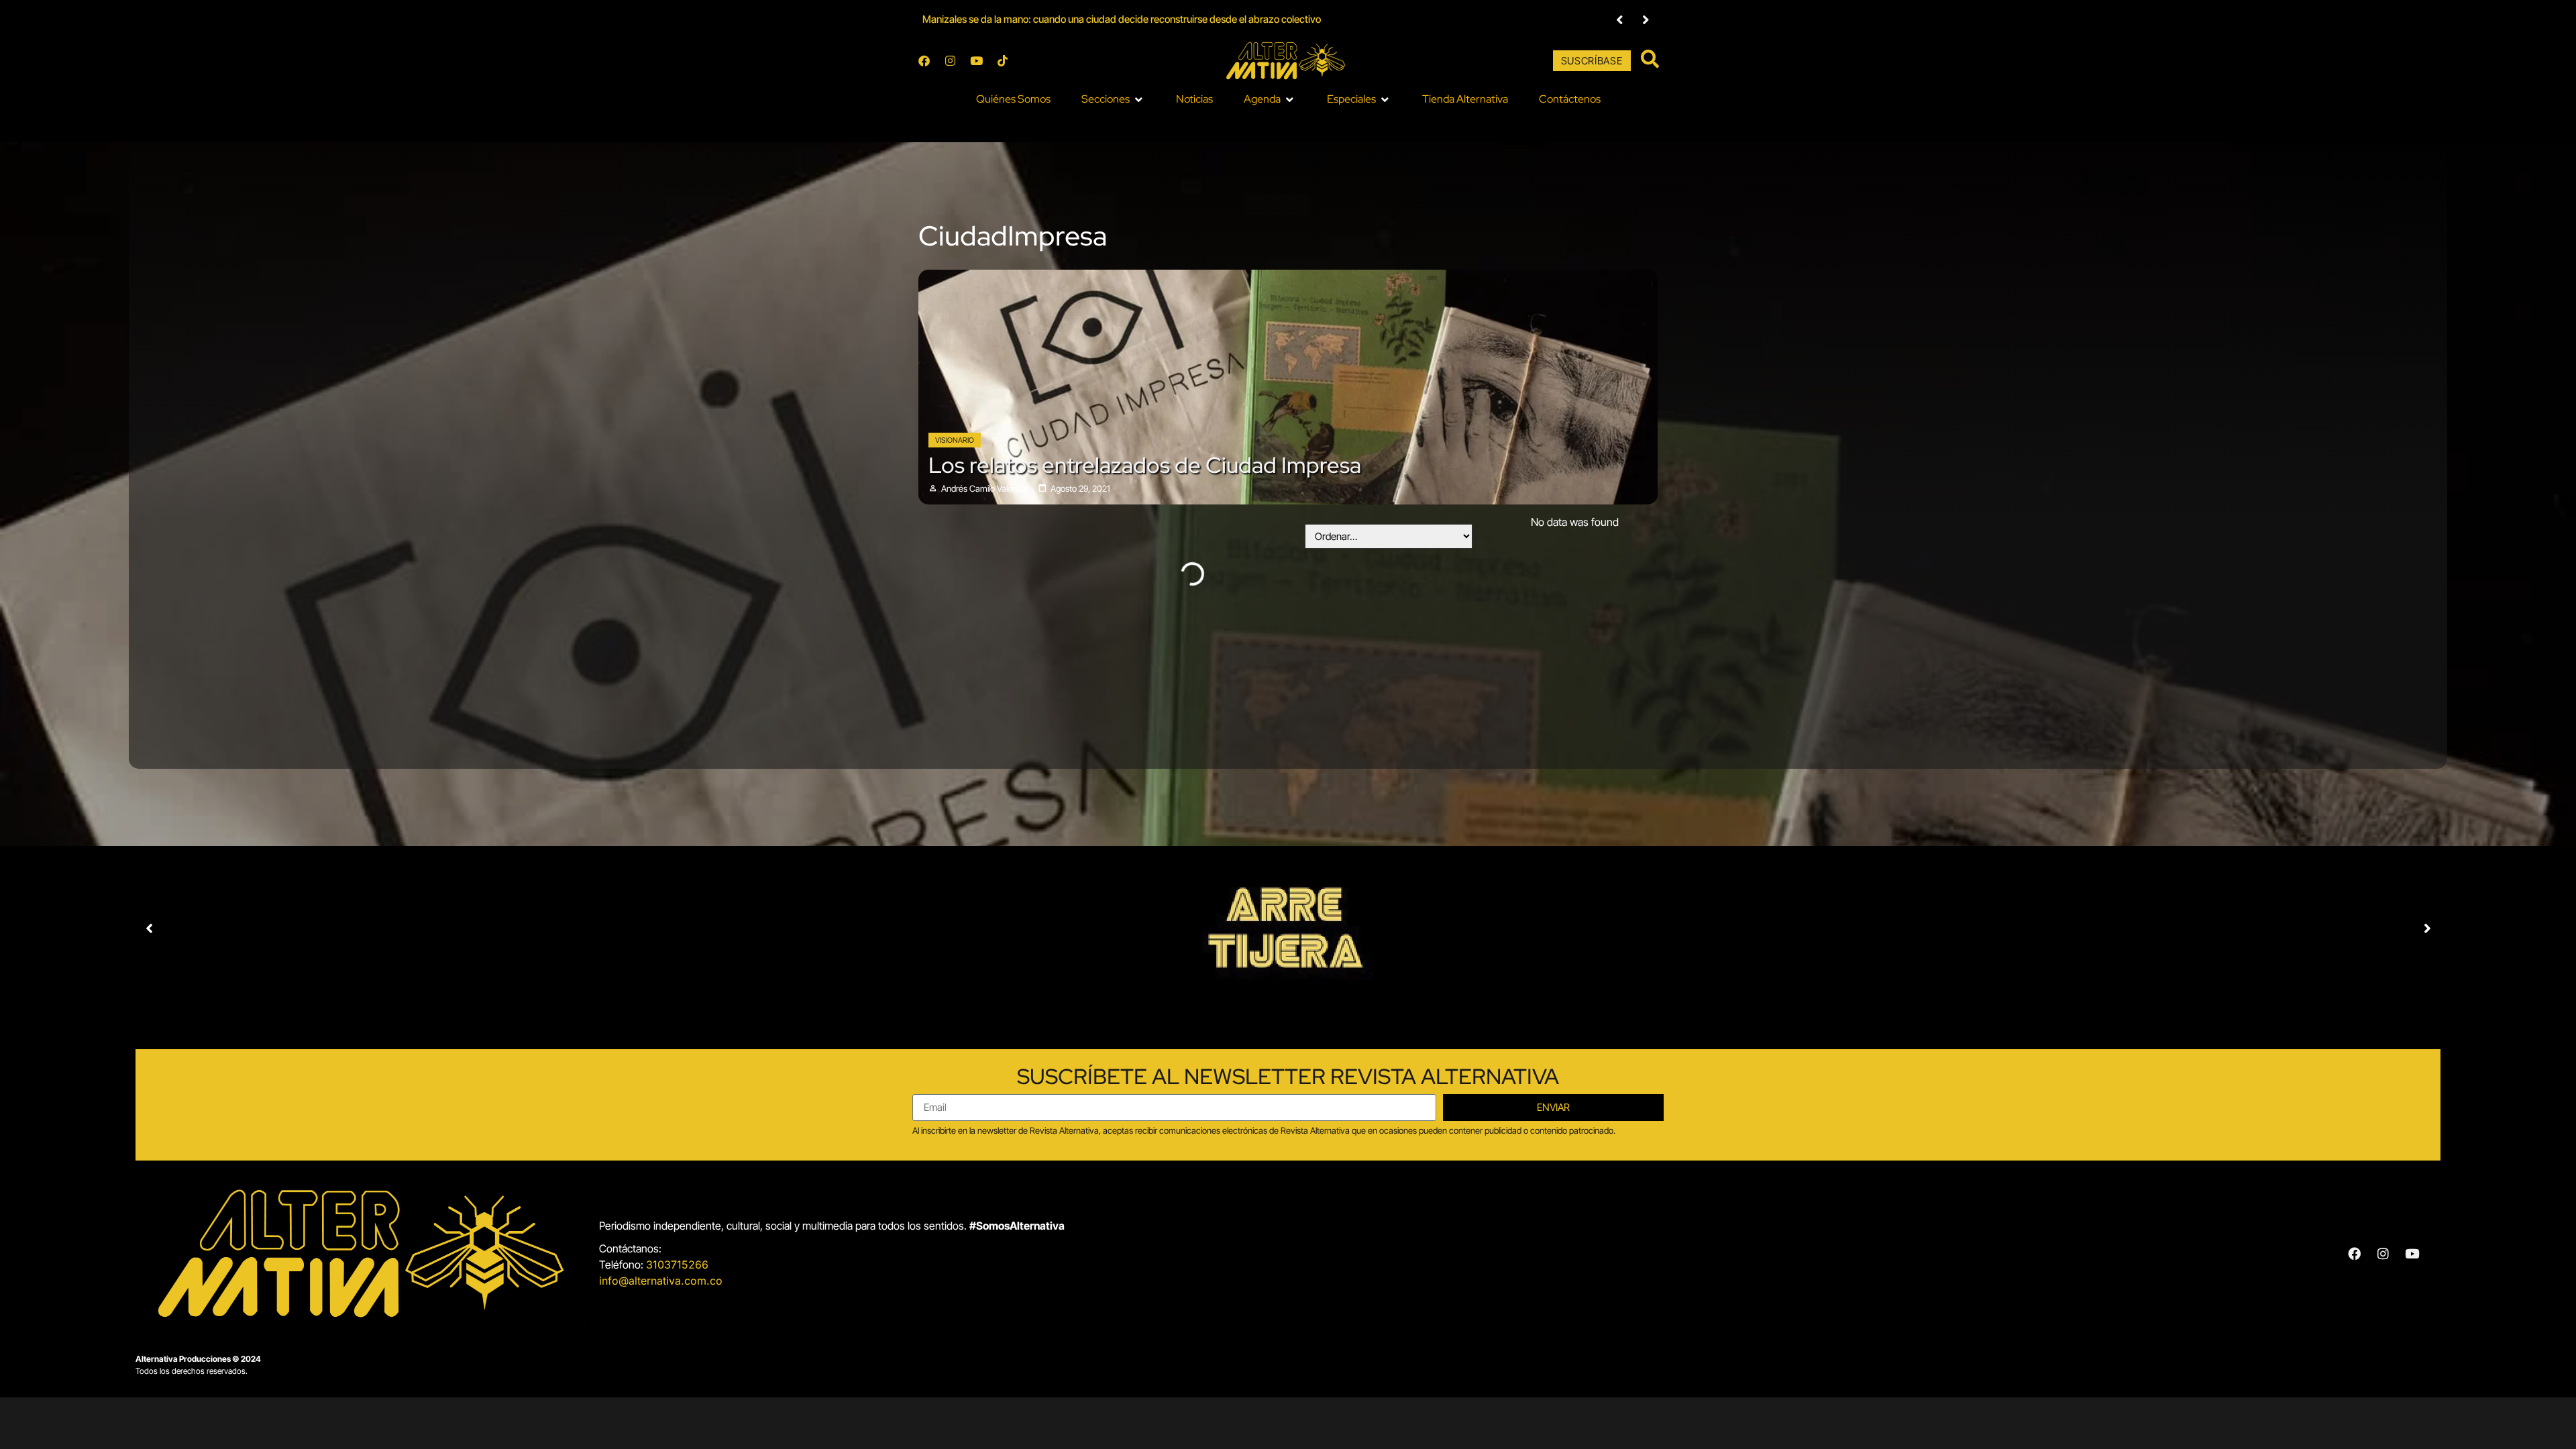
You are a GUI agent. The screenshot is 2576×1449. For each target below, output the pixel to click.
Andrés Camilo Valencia (984, 489)
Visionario (955, 440)
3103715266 (677, 1265)
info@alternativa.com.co (661, 1281)
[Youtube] (976, 61)
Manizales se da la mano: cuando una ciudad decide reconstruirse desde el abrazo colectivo (1122, 19)
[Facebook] (924, 61)
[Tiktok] (1002, 61)
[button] (1113, 99)
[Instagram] (950, 61)
